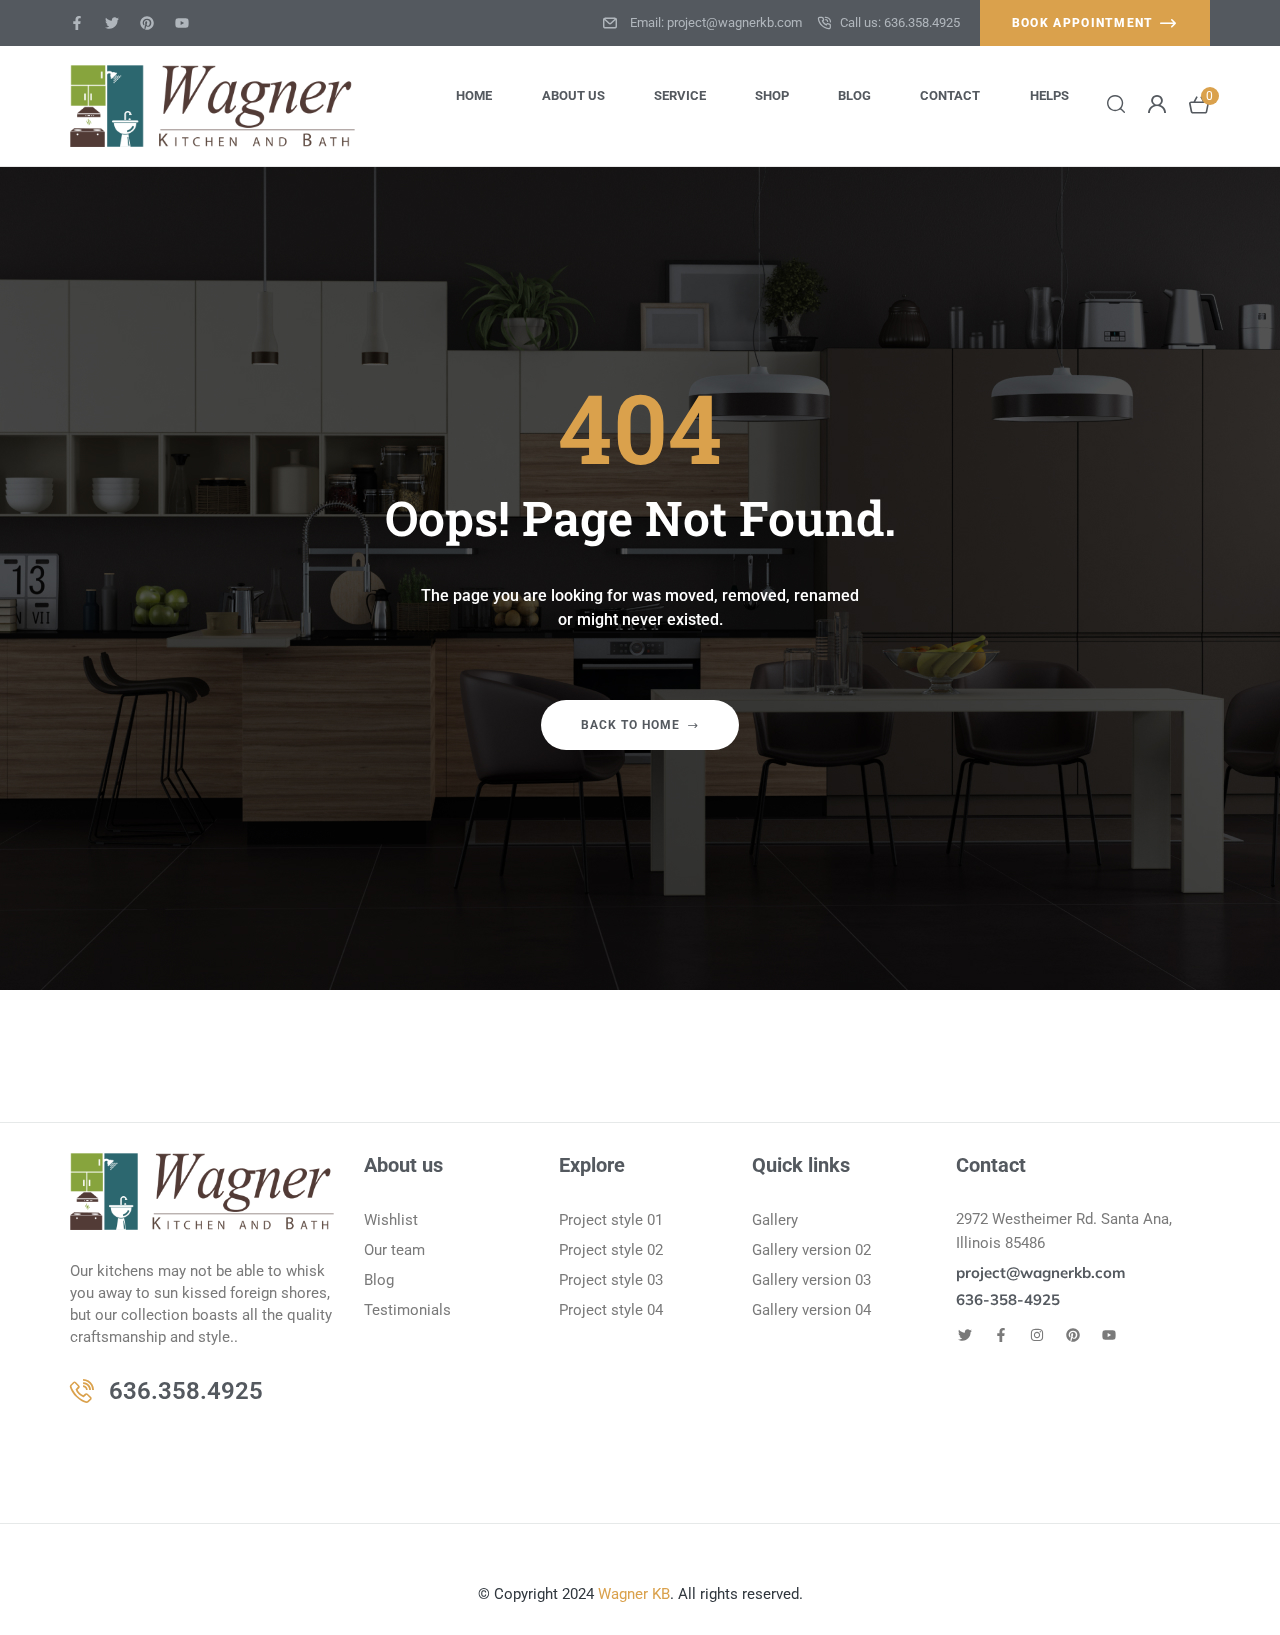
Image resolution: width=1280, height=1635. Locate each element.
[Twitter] (112, 23)
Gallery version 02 (811, 1250)
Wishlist (391, 1220)
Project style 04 (611, 1310)
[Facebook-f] (77, 23)
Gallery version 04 (811, 1310)
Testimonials (407, 1310)
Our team (394, 1250)
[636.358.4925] (82, 1391)
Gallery (775, 1220)
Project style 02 (611, 1250)
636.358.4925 (186, 1391)
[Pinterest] (147, 23)
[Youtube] (182, 23)
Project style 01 (611, 1220)
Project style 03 (611, 1280)
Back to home (630, 725)
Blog (379, 1280)
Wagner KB (634, 1594)
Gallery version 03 (811, 1280)
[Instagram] (1037, 1335)
